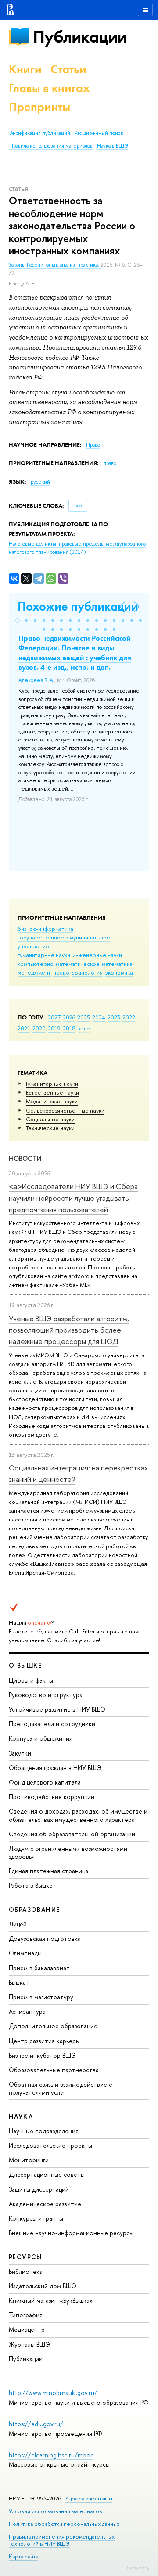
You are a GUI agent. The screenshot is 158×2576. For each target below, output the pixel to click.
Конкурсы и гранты (36, 2218)
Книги (25, 69)
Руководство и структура (46, 1695)
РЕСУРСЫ (25, 2257)
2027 (54, 1017)
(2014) (77, 548)
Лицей (18, 1924)
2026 (69, 1017)
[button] (18, 621)
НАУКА (21, 2116)
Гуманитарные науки (52, 1084)
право (61, 972)
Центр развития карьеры (44, 2041)
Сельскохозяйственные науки (65, 1110)
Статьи (68, 69)
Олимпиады (25, 1953)
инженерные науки (97, 955)
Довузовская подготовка (45, 1938)
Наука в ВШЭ (113, 146)
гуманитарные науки (44, 955)
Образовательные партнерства (54, 2070)
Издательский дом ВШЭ (43, 2286)
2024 (99, 1017)
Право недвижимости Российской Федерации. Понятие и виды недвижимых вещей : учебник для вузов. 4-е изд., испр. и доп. (75, 653)
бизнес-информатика (45, 929)
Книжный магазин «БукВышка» (51, 2300)
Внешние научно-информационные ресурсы (71, 2233)
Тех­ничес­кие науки (50, 1128)
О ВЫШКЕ (25, 1665)
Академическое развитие (45, 2204)
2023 (114, 1017)
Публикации (80, 37)
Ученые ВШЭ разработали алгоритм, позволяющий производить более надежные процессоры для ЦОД (69, 1330)
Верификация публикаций (40, 133)
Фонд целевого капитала (45, 1782)
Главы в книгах (49, 88)
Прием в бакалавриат (39, 1968)
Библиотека (26, 2271)
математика (117, 964)
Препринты (39, 107)
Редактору (138, 2568)
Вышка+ (20, 1982)
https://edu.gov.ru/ (36, 2424)
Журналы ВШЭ (29, 2344)
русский (40, 482)
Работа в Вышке (31, 1885)
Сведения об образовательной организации (72, 1834)
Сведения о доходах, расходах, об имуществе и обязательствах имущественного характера (78, 1815)
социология (87, 972)
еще (84, 1028)
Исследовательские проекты (50, 2145)
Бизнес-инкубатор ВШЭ (42, 2055)
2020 (39, 1028)
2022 (129, 1017)
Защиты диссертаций (39, 2189)
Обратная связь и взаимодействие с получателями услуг (60, 2088)
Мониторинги (29, 2160)
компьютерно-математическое (59, 964)
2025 (84, 1017)
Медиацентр (27, 2329)
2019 (54, 1028)
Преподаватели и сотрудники (52, 1724)
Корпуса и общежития (41, 1738)
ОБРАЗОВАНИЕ (34, 1909)
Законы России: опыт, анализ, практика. (55, 265)
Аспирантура (27, 2011)
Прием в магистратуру (41, 1997)
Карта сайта (23, 2556)
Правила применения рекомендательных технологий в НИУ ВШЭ (62, 2540)
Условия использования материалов (56, 2511)
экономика (119, 972)
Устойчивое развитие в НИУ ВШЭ (57, 1709)
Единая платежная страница (48, 1871)
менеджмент (34, 972)
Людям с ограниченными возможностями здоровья (68, 1852)
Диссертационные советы (47, 2174)
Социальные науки (50, 1119)
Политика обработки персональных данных (64, 2524)
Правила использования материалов (51, 146)
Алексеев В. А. (36, 680)
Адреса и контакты (89, 2498)
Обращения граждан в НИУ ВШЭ (55, 1768)
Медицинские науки (52, 1101)
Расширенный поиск (99, 133)
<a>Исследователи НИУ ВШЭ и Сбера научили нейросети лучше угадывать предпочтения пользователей (73, 1198)
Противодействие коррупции (52, 1797)
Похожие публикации (78, 606)
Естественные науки (52, 1092)
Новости (25, 1158)
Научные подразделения (44, 2131)
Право (93, 445)
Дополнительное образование (53, 2026)
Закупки (20, 1753)
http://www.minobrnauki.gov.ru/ (53, 2393)
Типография (26, 2315)
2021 (24, 1028)
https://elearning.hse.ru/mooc (51, 2455)
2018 (69, 1028)
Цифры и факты (31, 1680)
